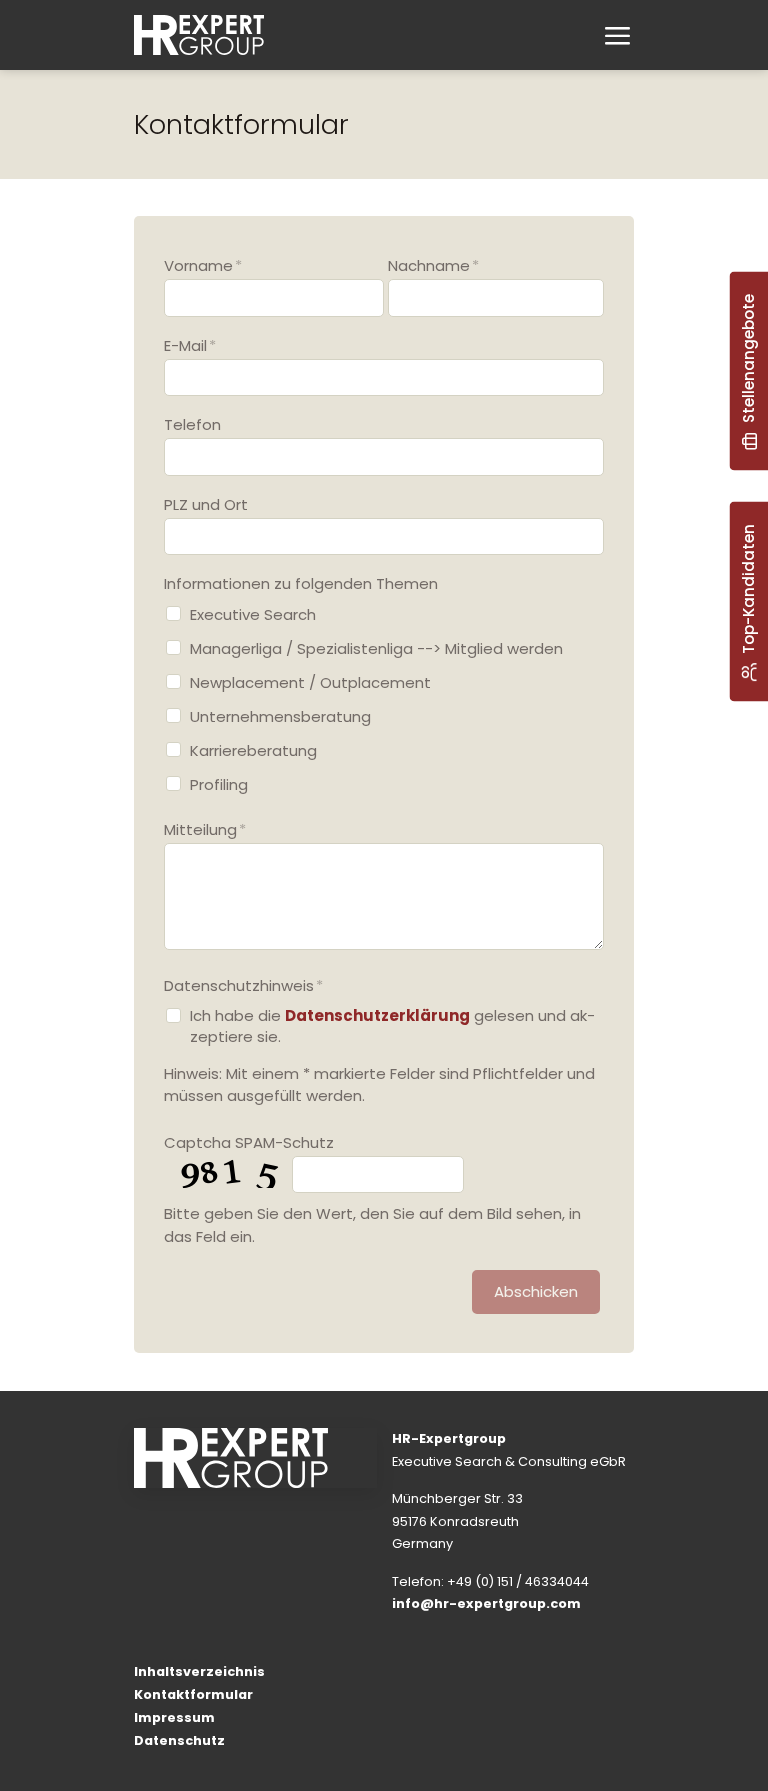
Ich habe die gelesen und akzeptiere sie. (392, 1026)
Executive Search (253, 614)
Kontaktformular (193, 1694)
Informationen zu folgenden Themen (301, 583)
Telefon (192, 424)
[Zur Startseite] (199, 35)
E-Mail (190, 345)
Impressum (174, 1717)
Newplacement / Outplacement (310, 682)
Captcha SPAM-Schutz (249, 1142)
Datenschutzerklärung (377, 1015)
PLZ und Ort (206, 504)
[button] (616, 36)
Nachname (433, 265)
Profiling (219, 784)
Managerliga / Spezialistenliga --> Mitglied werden (376, 648)
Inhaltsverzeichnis (199, 1671)
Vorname (203, 265)
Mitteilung (205, 829)
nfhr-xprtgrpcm (488, 1603)
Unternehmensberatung (280, 716)
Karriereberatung (253, 750)
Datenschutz (179, 1740)
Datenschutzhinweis (243, 985)
